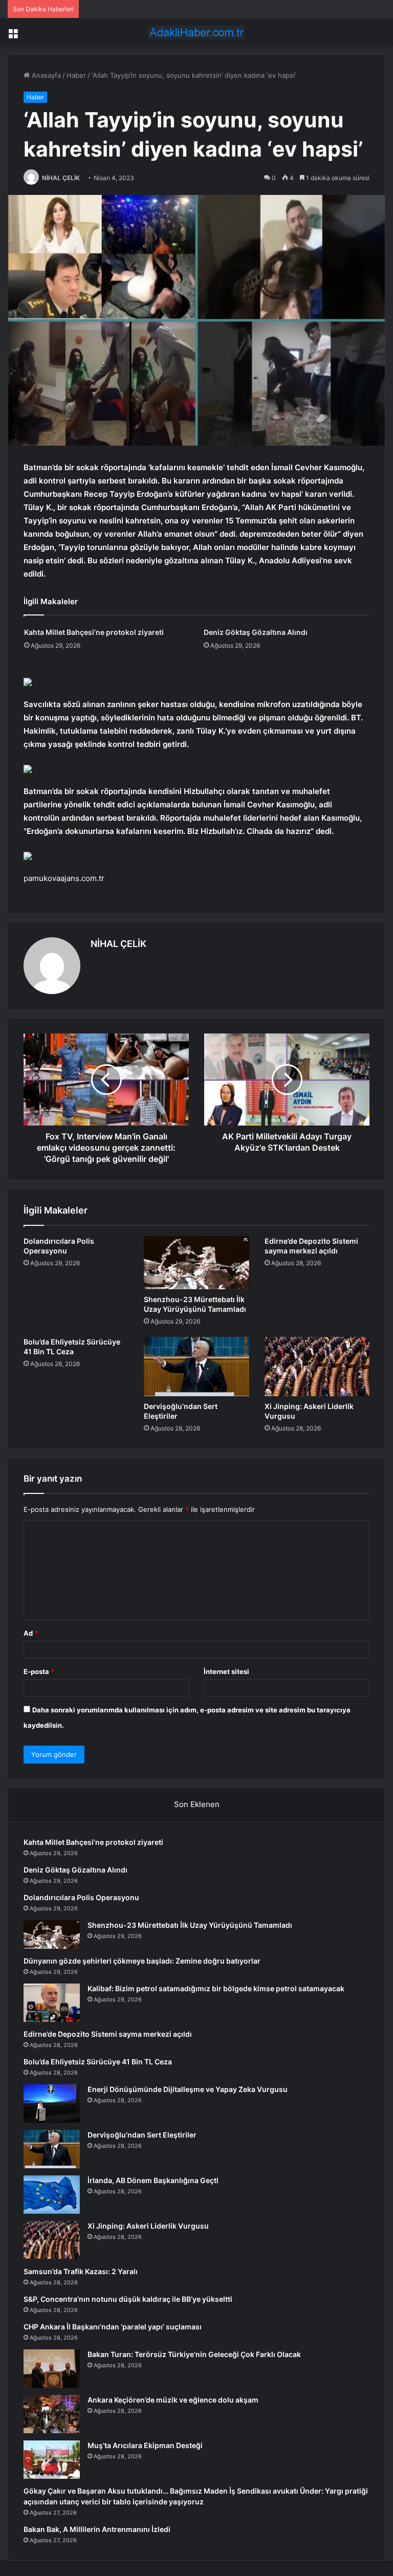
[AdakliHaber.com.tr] (196, 32)
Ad (31, 1633)
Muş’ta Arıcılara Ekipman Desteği (145, 2445)
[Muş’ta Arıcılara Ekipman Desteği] (52, 2460)
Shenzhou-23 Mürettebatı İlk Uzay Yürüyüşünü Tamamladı (190, 1925)
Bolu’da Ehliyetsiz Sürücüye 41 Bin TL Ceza (98, 2062)
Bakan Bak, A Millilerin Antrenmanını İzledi (97, 2529)
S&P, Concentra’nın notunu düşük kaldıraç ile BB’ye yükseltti (128, 2299)
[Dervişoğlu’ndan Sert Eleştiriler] (196, 1367)
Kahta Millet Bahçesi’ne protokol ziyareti (94, 632)
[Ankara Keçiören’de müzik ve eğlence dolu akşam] (52, 2414)
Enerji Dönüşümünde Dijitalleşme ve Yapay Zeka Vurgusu (188, 2089)
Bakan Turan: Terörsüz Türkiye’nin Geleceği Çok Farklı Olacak (194, 2354)
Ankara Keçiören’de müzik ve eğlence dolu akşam (173, 2400)
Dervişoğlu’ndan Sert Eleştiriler (142, 2135)
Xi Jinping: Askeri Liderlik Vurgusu (148, 2226)
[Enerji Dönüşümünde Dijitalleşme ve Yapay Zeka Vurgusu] (52, 2104)
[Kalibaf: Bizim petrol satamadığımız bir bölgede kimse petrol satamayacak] (52, 2003)
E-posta (39, 1671)
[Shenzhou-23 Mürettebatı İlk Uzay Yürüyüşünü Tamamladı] (196, 1263)
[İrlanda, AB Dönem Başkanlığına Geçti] (52, 2195)
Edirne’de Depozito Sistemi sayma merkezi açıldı (108, 2034)
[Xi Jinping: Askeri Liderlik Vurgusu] (317, 1367)
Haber (76, 75)
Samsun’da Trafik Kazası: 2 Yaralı (81, 2271)
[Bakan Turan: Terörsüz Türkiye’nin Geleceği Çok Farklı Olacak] (52, 2369)
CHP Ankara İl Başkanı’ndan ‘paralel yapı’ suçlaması (113, 2327)
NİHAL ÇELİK (61, 178)
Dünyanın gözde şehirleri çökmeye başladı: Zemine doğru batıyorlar (142, 1961)
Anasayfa (45, 75)
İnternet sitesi (226, 1671)
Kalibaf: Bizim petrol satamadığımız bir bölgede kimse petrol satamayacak (216, 1988)
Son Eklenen (197, 1804)
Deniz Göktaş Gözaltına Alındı (256, 632)
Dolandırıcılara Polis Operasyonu (81, 1897)
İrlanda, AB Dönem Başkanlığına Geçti (153, 2180)
